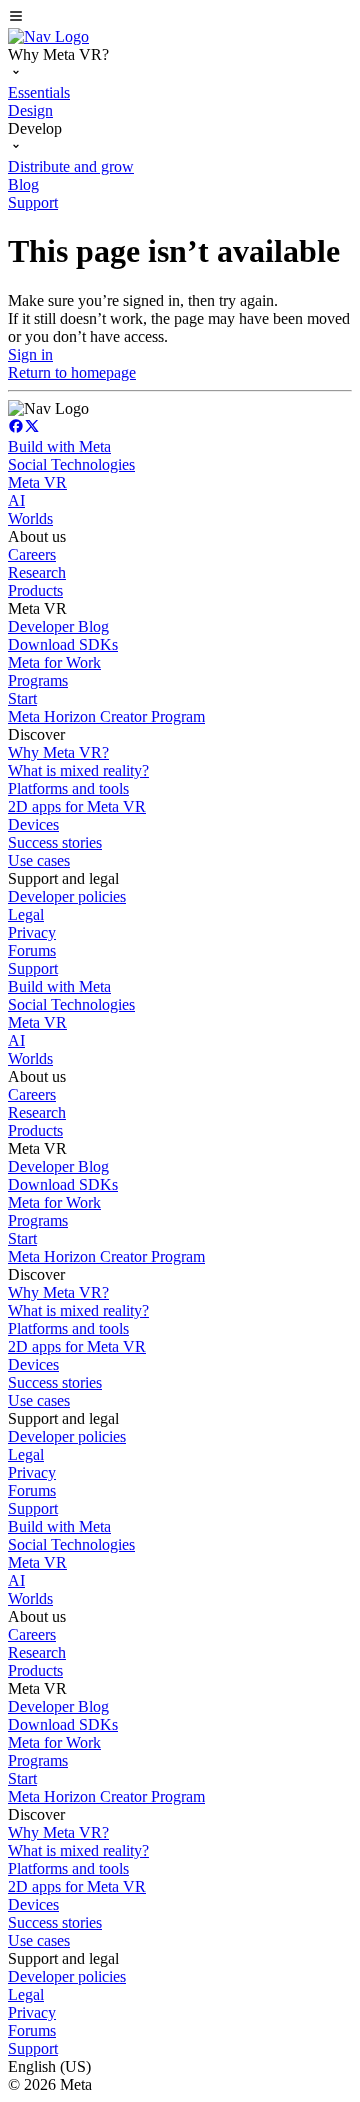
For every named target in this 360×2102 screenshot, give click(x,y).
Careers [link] (32, 554)
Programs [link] (38, 680)
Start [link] (22, 698)
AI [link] (16, 500)
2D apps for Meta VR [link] (77, 806)
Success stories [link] (55, 842)
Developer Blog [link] (58, 626)
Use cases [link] (39, 860)
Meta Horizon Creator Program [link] (106, 716)
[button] (180, 18)
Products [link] (35, 590)
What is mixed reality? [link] (78, 770)
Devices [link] (33, 824)
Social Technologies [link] (71, 464)
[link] (48, 36)
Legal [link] (26, 914)
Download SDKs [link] (63, 644)
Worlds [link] (30, 518)
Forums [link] (32, 950)
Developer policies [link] (67, 896)
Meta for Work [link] (54, 662)
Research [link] (37, 572)
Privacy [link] (32, 932)
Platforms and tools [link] (68, 788)
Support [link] (33, 968)
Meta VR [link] (37, 482)
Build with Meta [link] (59, 446)
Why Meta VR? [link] (58, 752)
